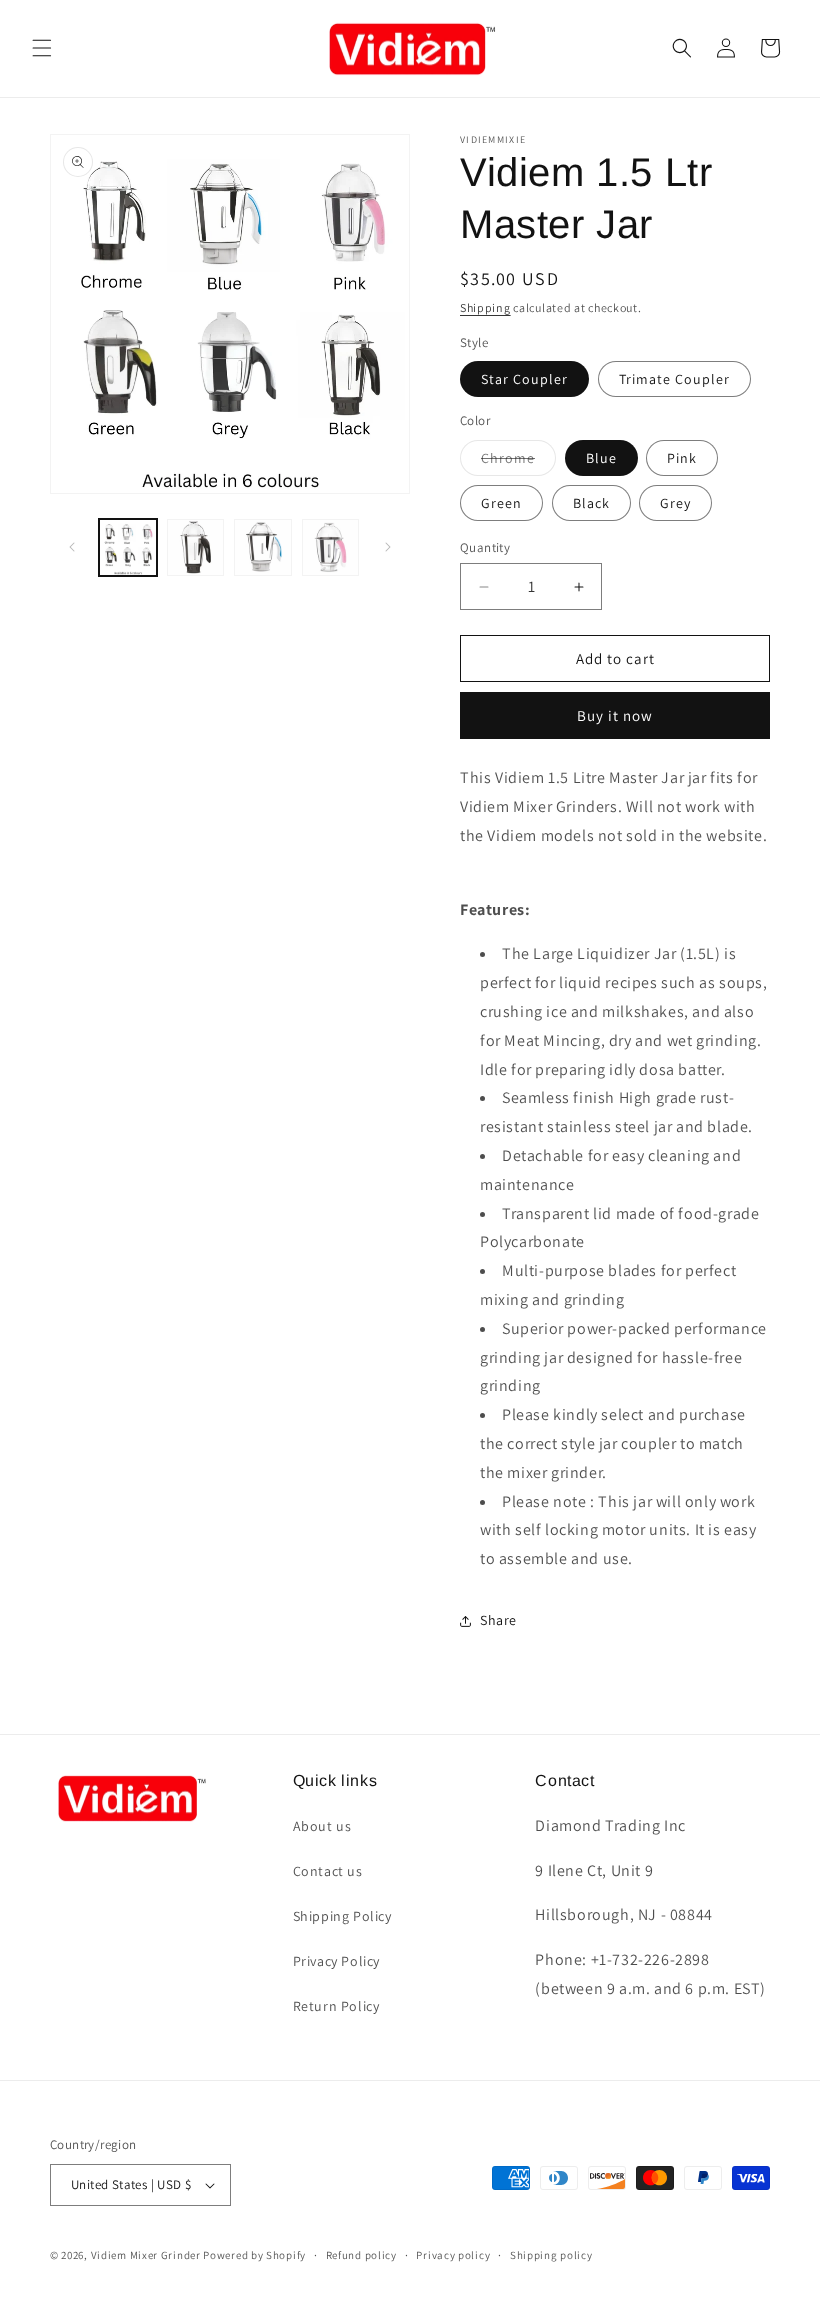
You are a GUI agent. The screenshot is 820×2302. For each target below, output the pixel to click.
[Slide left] (72, 547)
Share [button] (498, 1620)
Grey (675, 503)
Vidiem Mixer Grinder (146, 2255)
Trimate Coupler (674, 379)
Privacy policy (453, 2255)
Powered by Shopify (254, 2255)
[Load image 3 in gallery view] (263, 548)
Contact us (328, 1871)
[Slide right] (388, 547)
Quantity (485, 547)
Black (591, 503)
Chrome (518, 462)
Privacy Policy (336, 1961)
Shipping (485, 307)
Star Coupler (524, 379)
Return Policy (336, 2006)
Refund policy (361, 2255)
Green (501, 503)
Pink (682, 458)
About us (322, 1826)
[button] (42, 48)
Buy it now (615, 715)
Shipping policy (551, 2255)
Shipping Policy (342, 1916)
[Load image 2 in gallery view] (196, 548)
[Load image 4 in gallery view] (331, 548)
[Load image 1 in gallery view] (128, 548)
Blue (601, 458)
